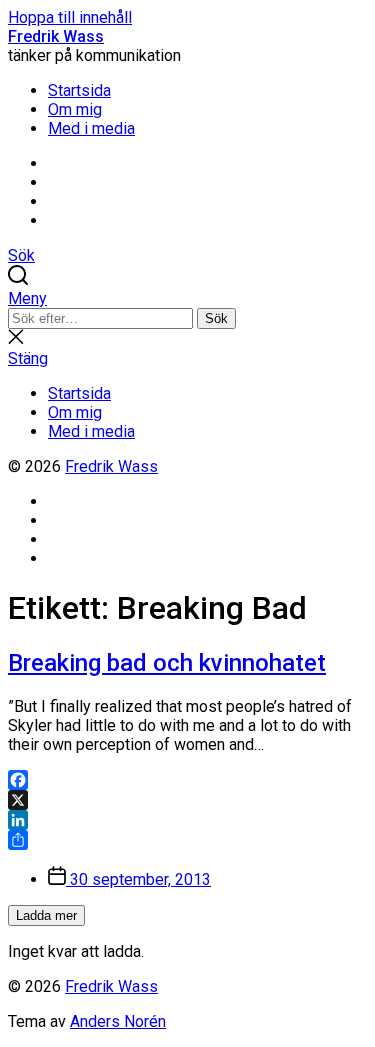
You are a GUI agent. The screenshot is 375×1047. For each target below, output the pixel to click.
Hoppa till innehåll (70, 17)
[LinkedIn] (187, 820)
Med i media (91, 128)
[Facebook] (187, 780)
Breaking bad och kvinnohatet (167, 663)
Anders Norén (118, 1021)
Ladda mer (46, 915)
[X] (187, 800)
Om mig (75, 109)
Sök (216, 318)
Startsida (79, 90)
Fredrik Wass (56, 36)
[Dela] (187, 840)
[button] (187, 298)
